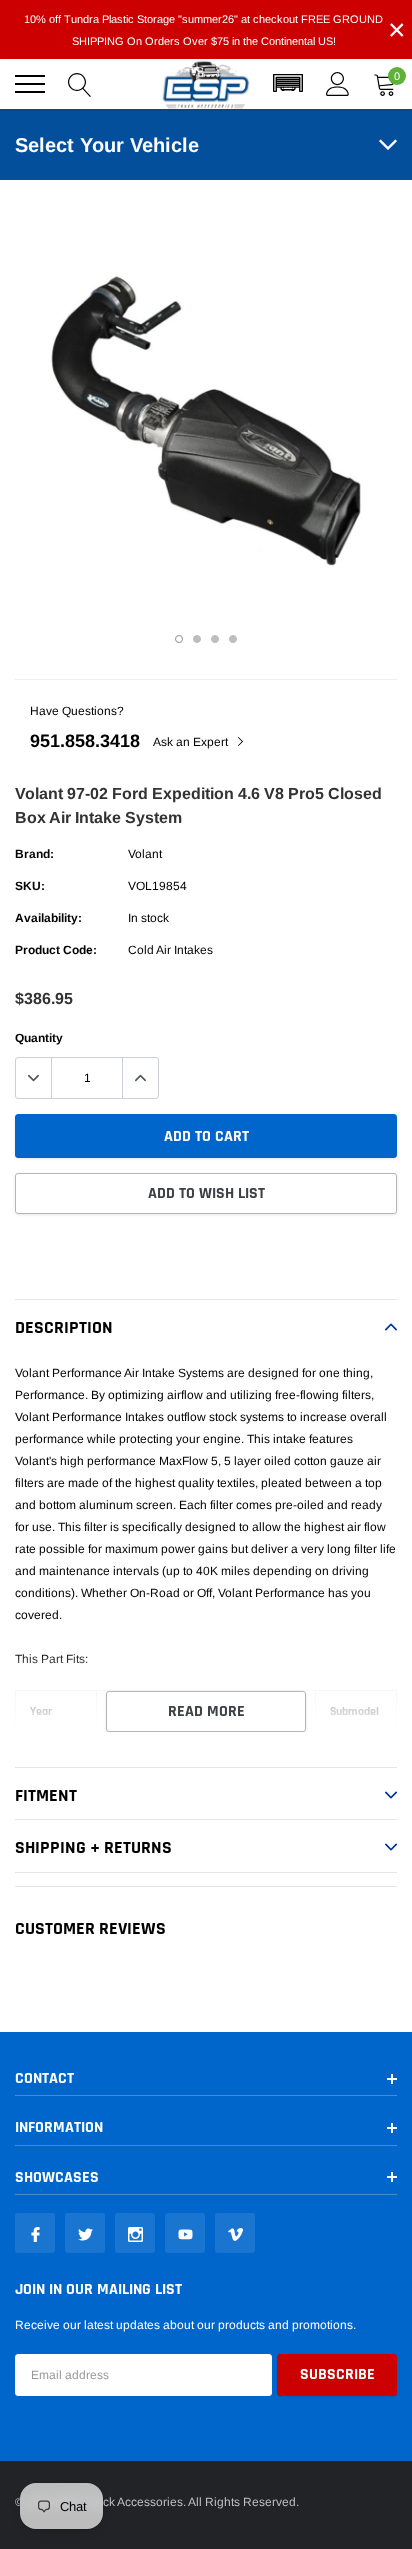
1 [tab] (179, 639)
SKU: (30, 886)
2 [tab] (197, 639)
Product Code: (56, 950)
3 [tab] (215, 639)
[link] (35, 2233)
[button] (288, 84)
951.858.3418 (85, 741)
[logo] (206, 84)
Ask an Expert (192, 742)
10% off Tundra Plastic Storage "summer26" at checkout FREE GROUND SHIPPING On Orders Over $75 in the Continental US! (203, 30)
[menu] (30, 84)
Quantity (39, 1038)
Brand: (34, 854)
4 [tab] (233, 639)
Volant (145, 854)
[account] (338, 84)
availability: (48, 918)
